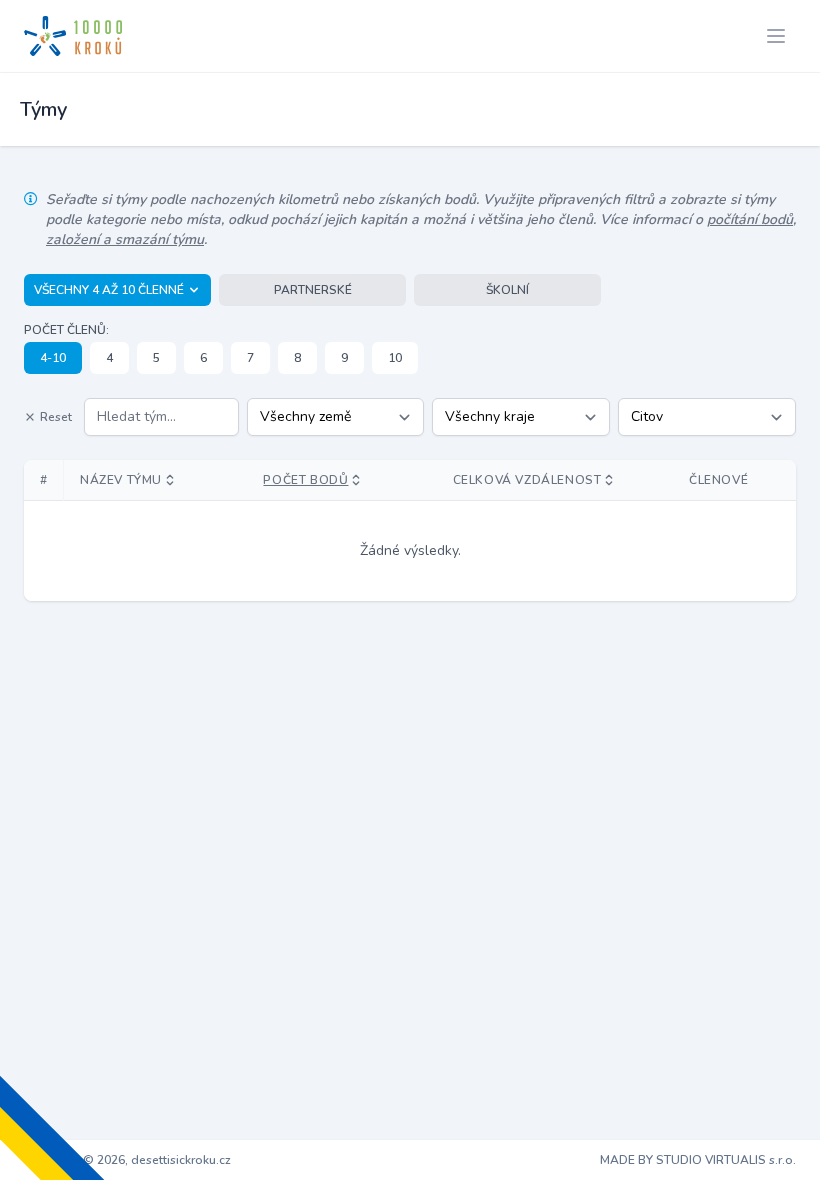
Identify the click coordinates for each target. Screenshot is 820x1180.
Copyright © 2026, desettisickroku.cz (127, 1160)
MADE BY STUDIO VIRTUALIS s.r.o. (698, 1160)
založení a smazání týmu (125, 239)
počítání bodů (750, 219)
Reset (56, 417)
